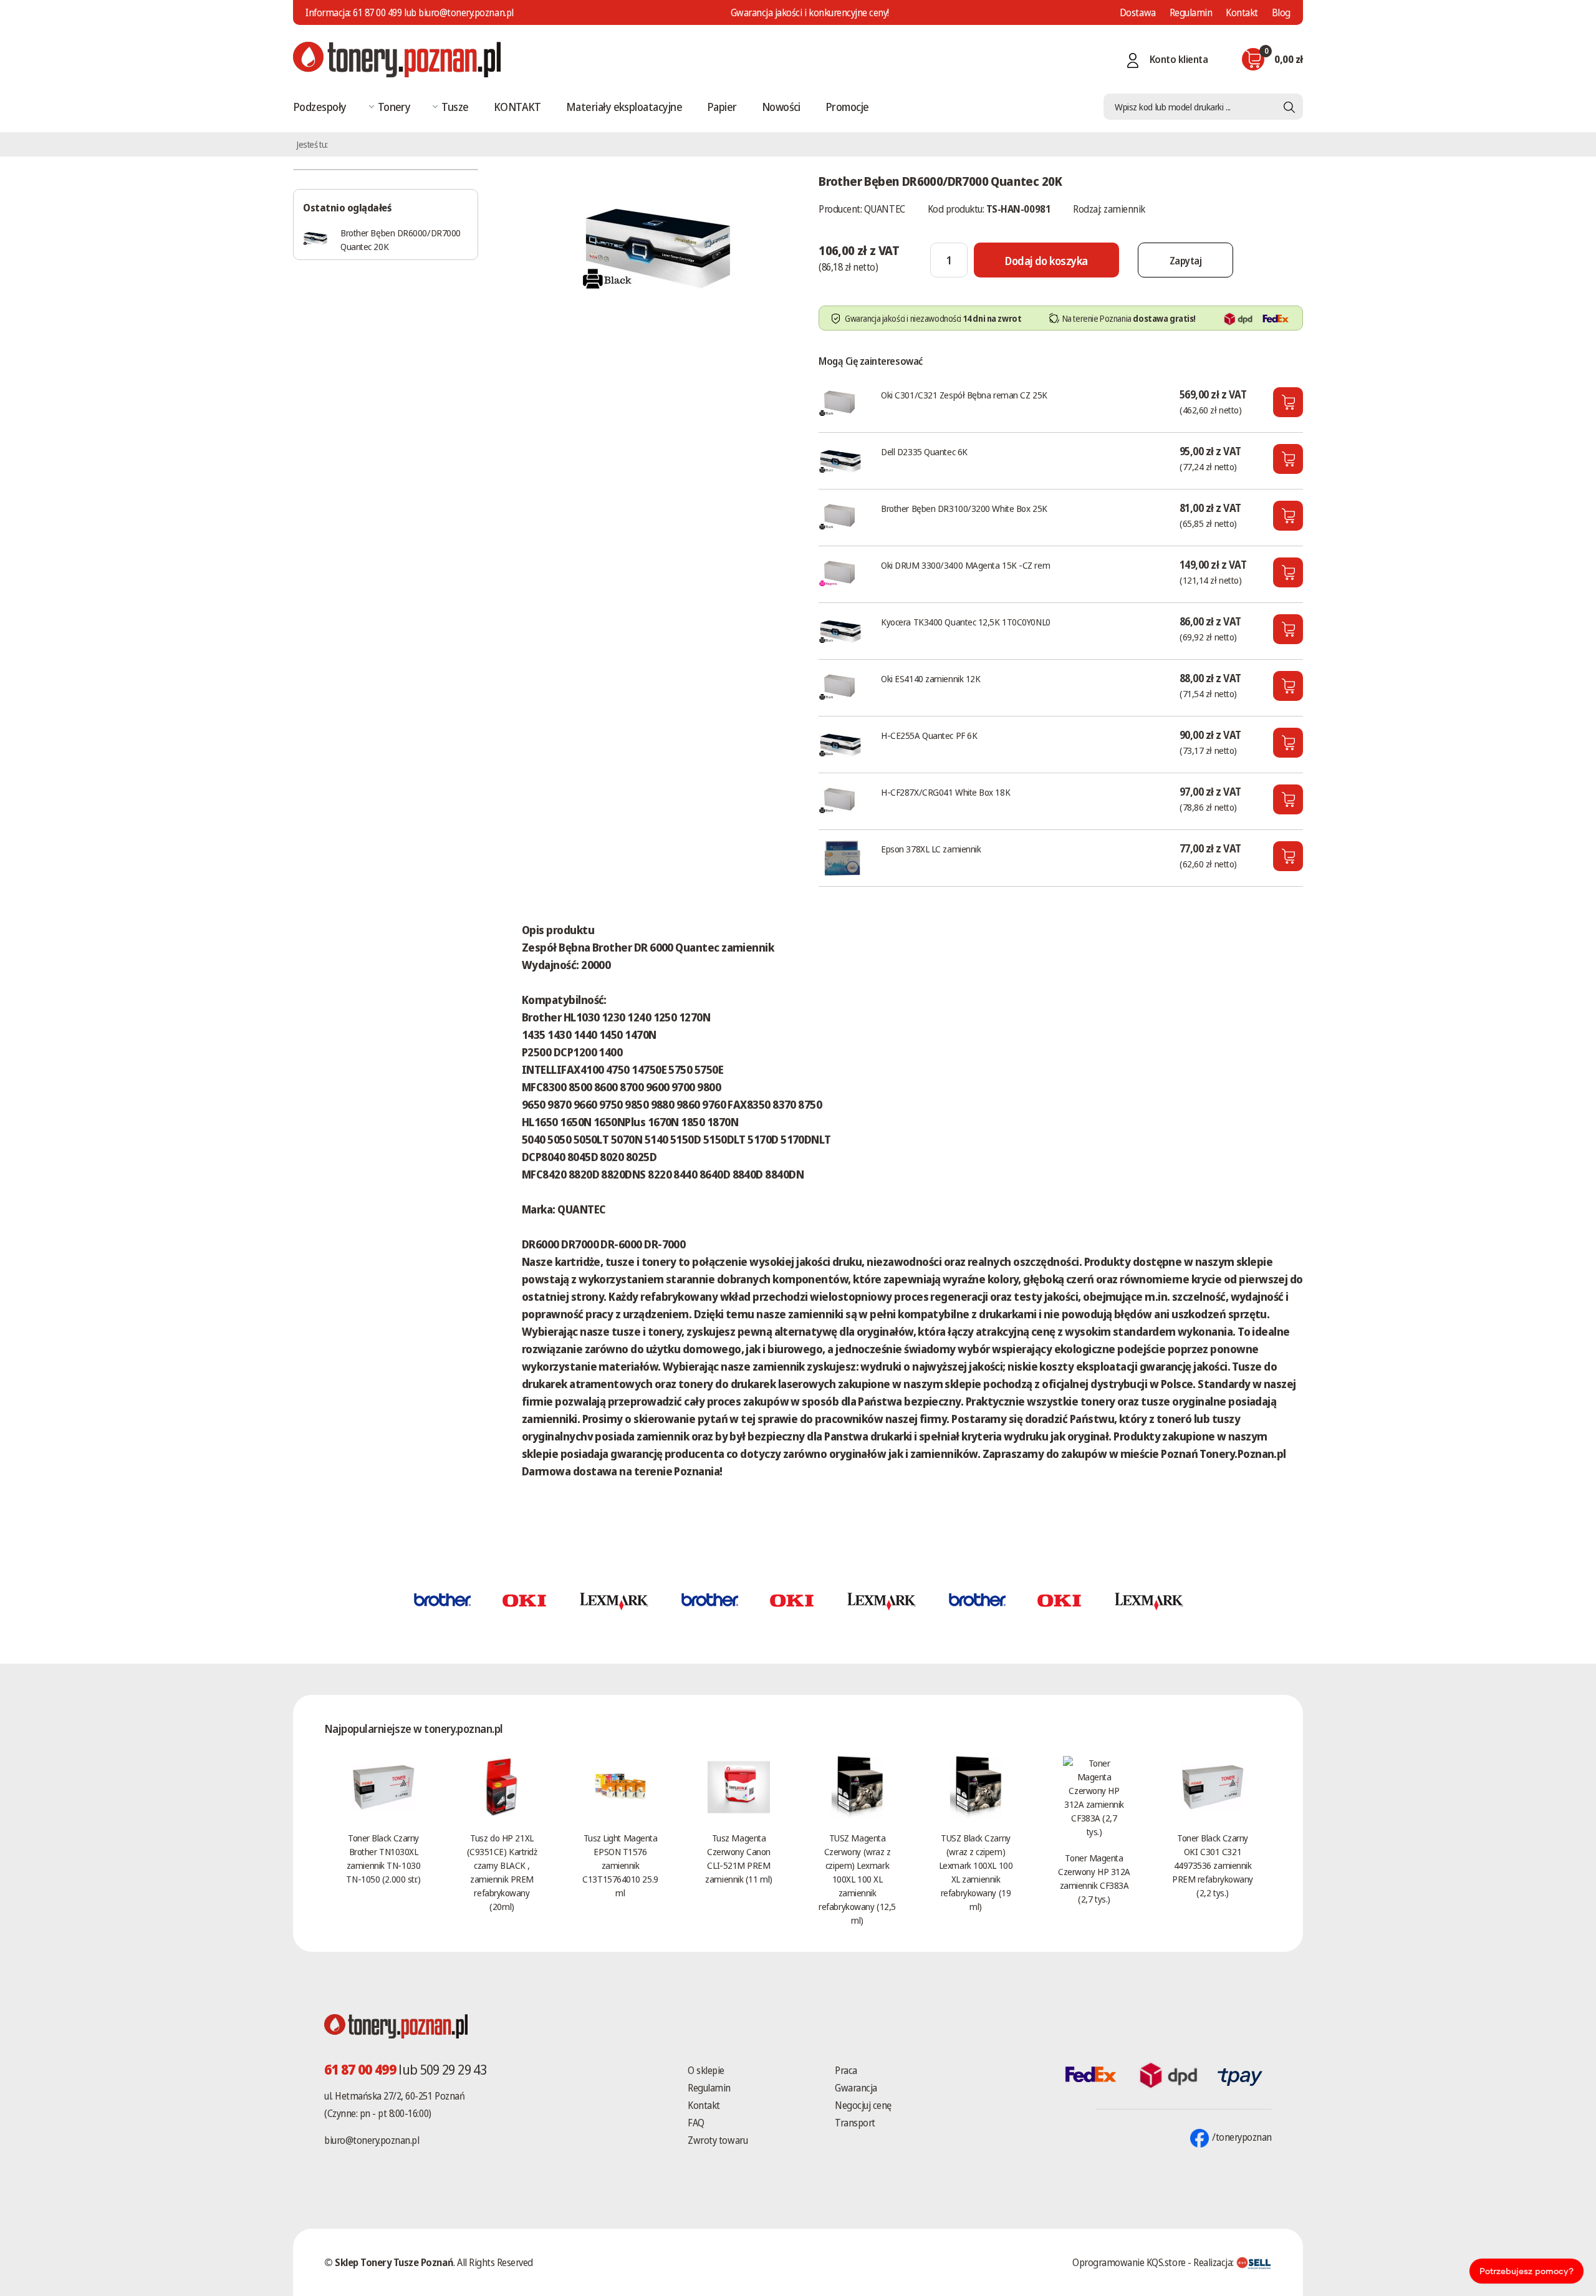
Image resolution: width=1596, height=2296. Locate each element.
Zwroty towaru (718, 2140)
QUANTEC (885, 209)
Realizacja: (1214, 2262)
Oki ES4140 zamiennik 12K (930, 678)
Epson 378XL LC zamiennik (931, 849)
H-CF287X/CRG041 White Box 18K (945, 792)
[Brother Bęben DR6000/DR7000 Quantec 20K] (658, 246)
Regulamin (1191, 12)
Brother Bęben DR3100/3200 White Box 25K (964, 508)
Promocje (847, 107)
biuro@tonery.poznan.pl (372, 2140)
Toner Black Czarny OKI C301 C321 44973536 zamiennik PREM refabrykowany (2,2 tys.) (1213, 1865)
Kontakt (1242, 12)
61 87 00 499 (377, 12)
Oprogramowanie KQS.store (1129, 2262)
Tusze (455, 107)
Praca (846, 2070)
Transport (855, 2123)
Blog (1281, 12)
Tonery (394, 107)
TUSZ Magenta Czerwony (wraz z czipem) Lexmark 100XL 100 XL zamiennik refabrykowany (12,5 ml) (857, 1879)
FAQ (696, 2123)
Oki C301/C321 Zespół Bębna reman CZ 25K (964, 395)
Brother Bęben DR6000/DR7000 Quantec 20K (401, 239)
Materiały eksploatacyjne (624, 107)
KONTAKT (517, 107)
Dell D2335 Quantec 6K (924, 451)
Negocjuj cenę (863, 2105)
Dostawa (1138, 12)
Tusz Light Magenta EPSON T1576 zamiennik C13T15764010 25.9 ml (620, 1865)
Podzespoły (320, 107)
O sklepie (706, 2070)
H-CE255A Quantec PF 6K (929, 735)
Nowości (781, 107)
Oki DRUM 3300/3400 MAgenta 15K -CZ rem (965, 565)
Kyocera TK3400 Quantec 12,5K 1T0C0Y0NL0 (965, 622)
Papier (722, 107)
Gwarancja (856, 2088)
